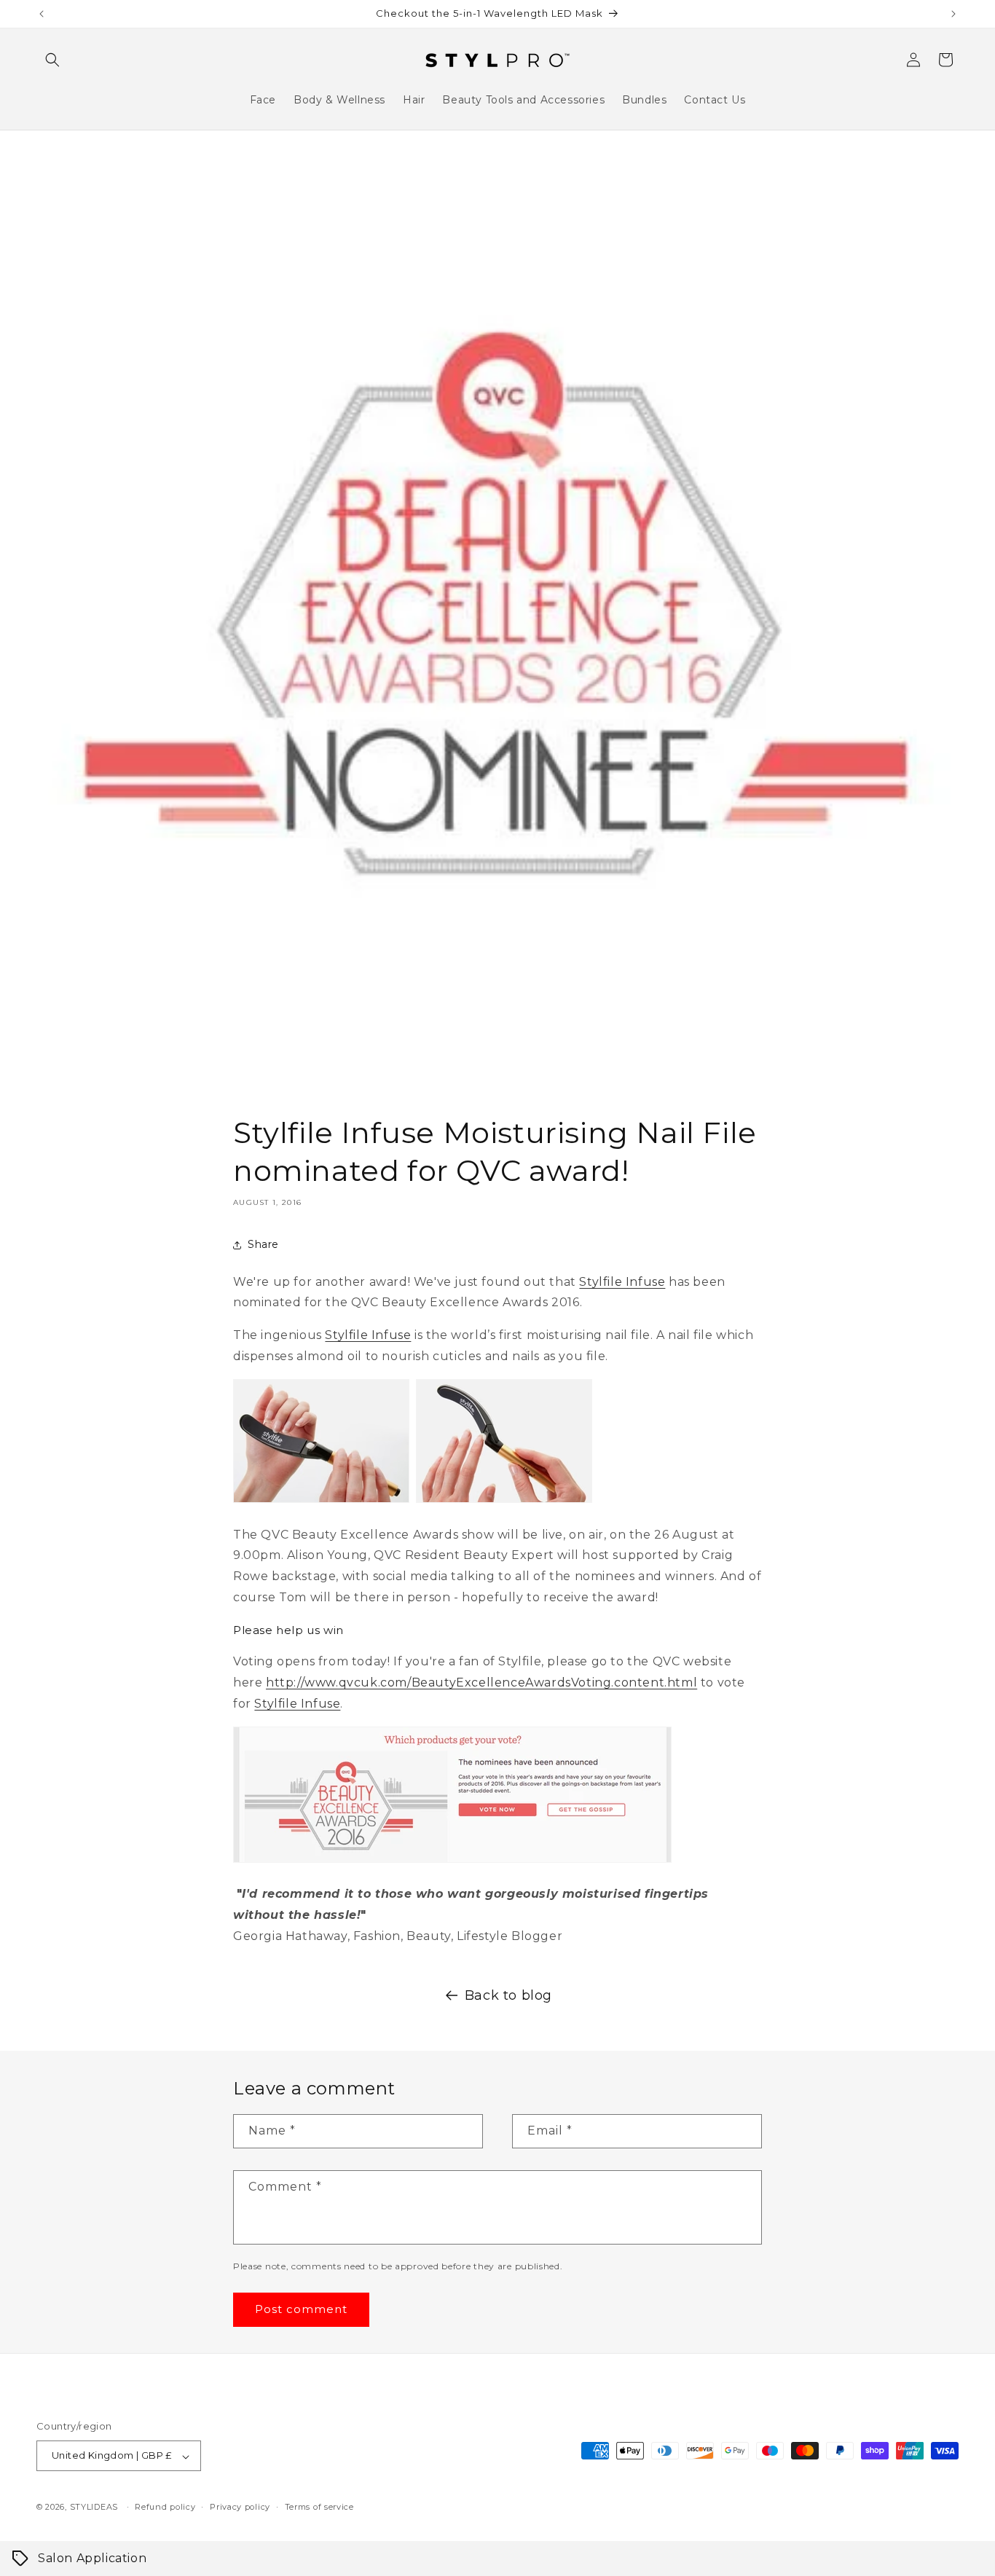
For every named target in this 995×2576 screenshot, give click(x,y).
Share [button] (263, 1244)
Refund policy (165, 2507)
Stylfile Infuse (622, 1282)
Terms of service (319, 2507)
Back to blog (508, 1995)
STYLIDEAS (94, 2508)
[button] (52, 60)
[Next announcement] (953, 14)
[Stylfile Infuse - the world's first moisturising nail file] (321, 1502)
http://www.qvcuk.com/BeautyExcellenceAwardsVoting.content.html (481, 1682)
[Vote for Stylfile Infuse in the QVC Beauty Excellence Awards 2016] (452, 1862)
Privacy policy (240, 2507)
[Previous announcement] (42, 14)
